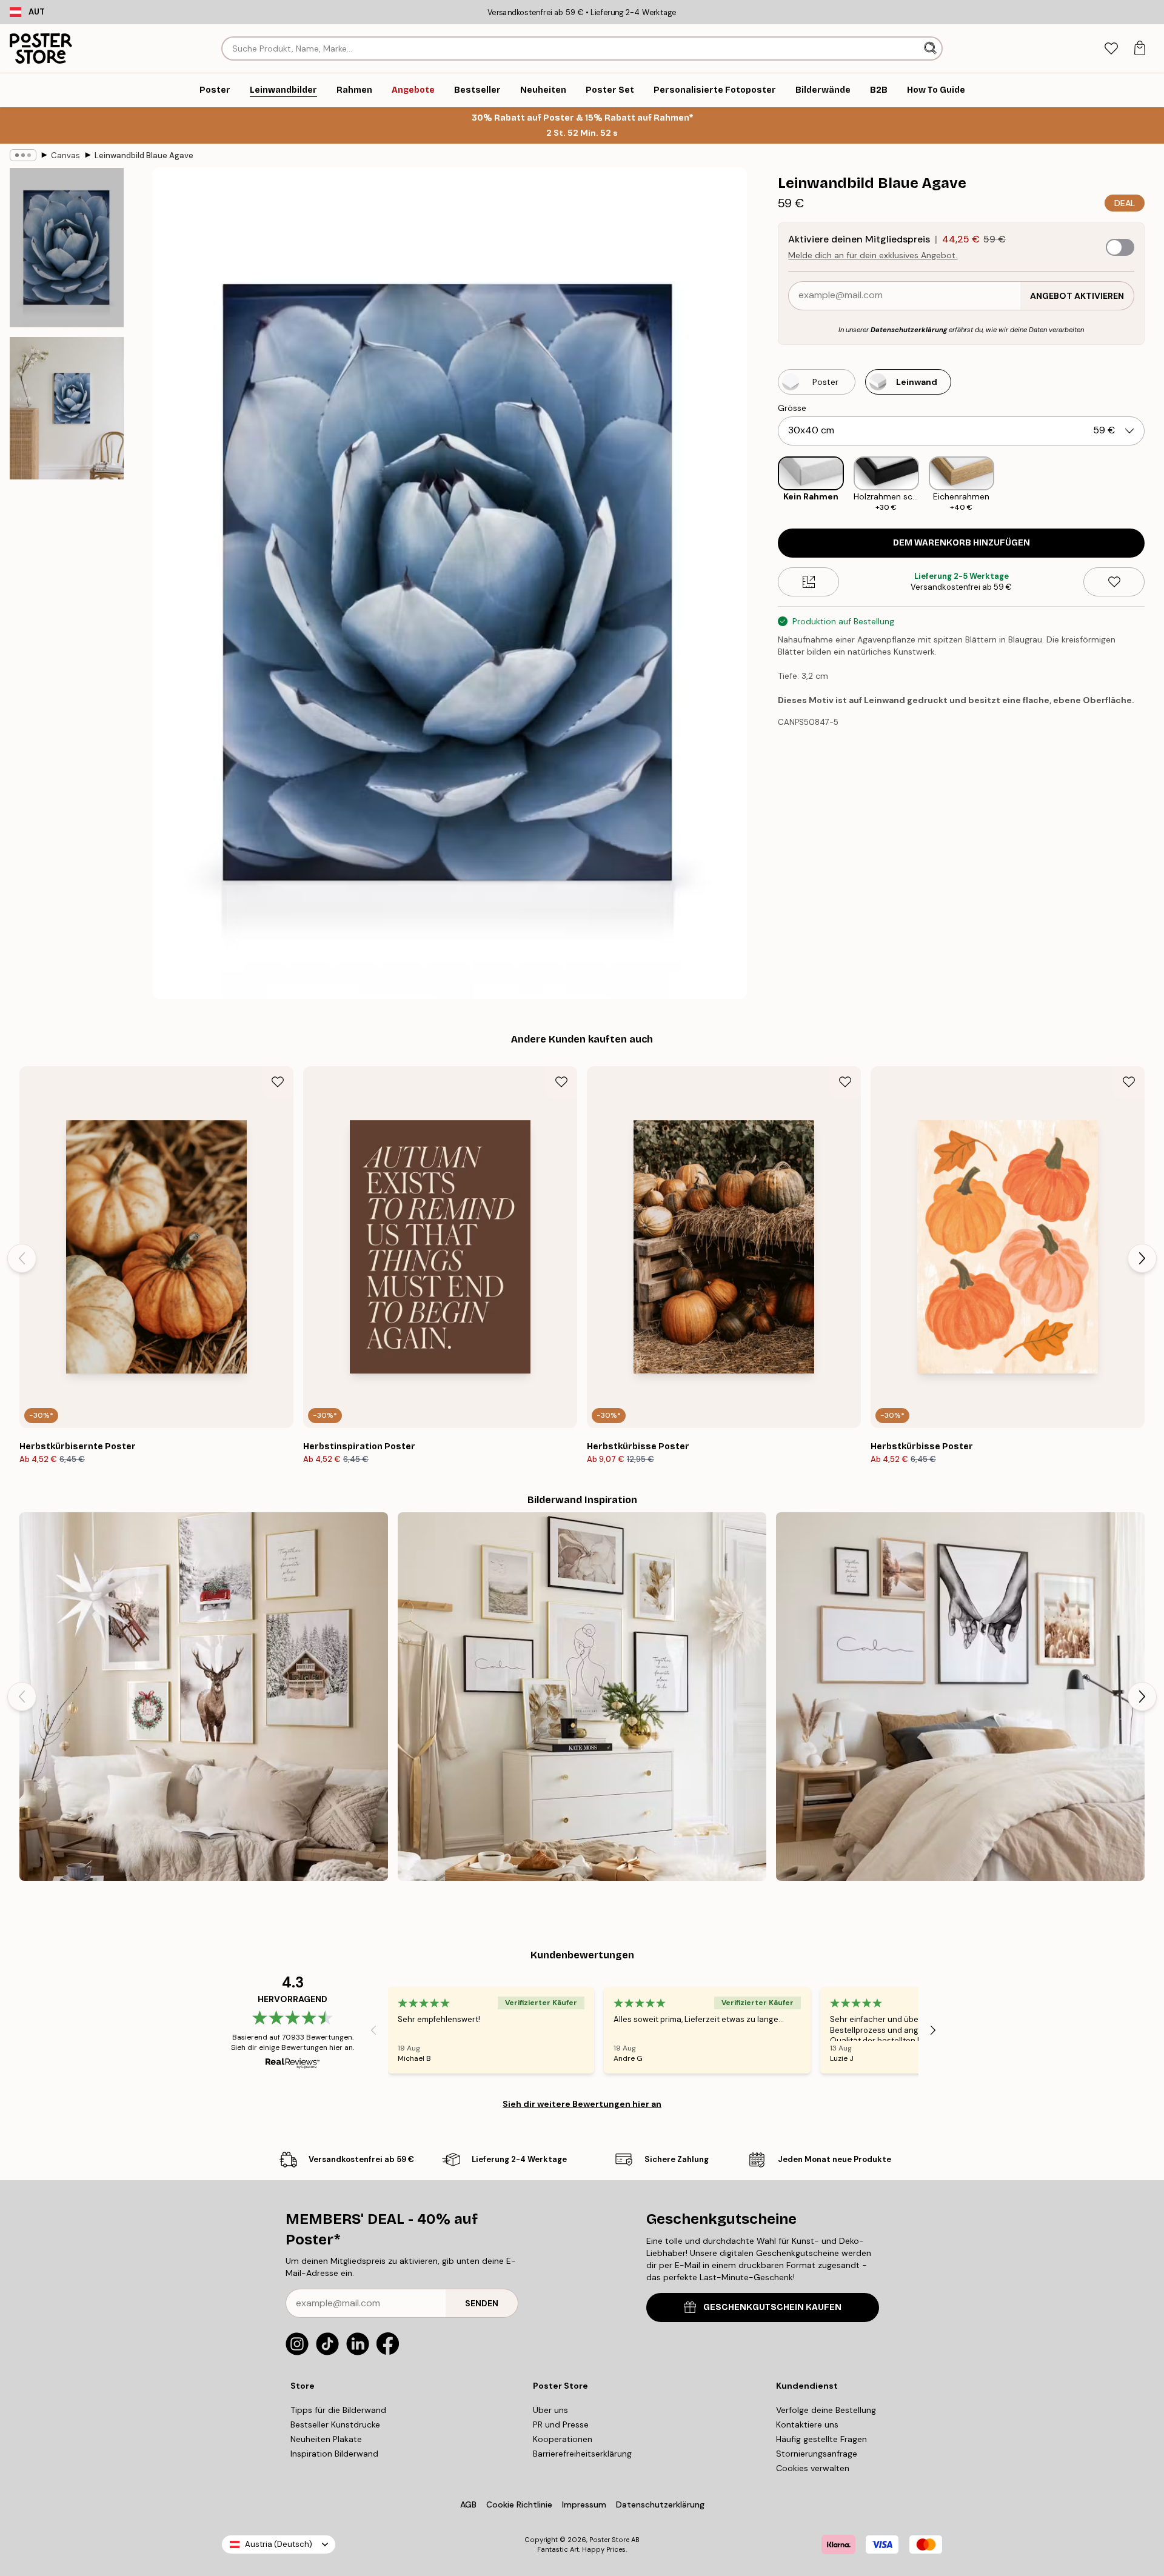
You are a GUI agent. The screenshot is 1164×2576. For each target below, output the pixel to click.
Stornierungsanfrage (817, 2454)
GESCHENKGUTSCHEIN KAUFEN (772, 2307)
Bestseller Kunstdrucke (335, 2424)
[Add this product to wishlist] (1114, 582)
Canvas (65, 155)
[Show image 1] (67, 248)
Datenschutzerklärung (909, 330)
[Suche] (932, 48)
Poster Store (609, 2540)
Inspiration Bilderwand (334, 2454)
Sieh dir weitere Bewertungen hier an (582, 2104)
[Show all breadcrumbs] (23, 155)
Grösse (792, 408)
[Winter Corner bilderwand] (204, 1697)
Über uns (550, 2410)
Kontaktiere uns (807, 2424)
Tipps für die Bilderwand (338, 2410)
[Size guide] (808, 582)
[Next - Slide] (1154, 485)
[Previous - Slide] (768, 485)
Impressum (584, 2504)
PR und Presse (561, 2424)
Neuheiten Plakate (326, 2439)
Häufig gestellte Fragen (821, 2439)
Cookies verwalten (813, 2468)
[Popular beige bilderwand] (582, 1697)
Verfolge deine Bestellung (826, 2410)
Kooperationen (563, 2439)
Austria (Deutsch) (279, 2544)
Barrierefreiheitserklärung (582, 2454)
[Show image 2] (67, 408)
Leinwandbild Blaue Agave (144, 155)
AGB (468, 2504)
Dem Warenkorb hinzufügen (962, 543)
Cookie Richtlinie (519, 2504)
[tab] (1111, 49)
